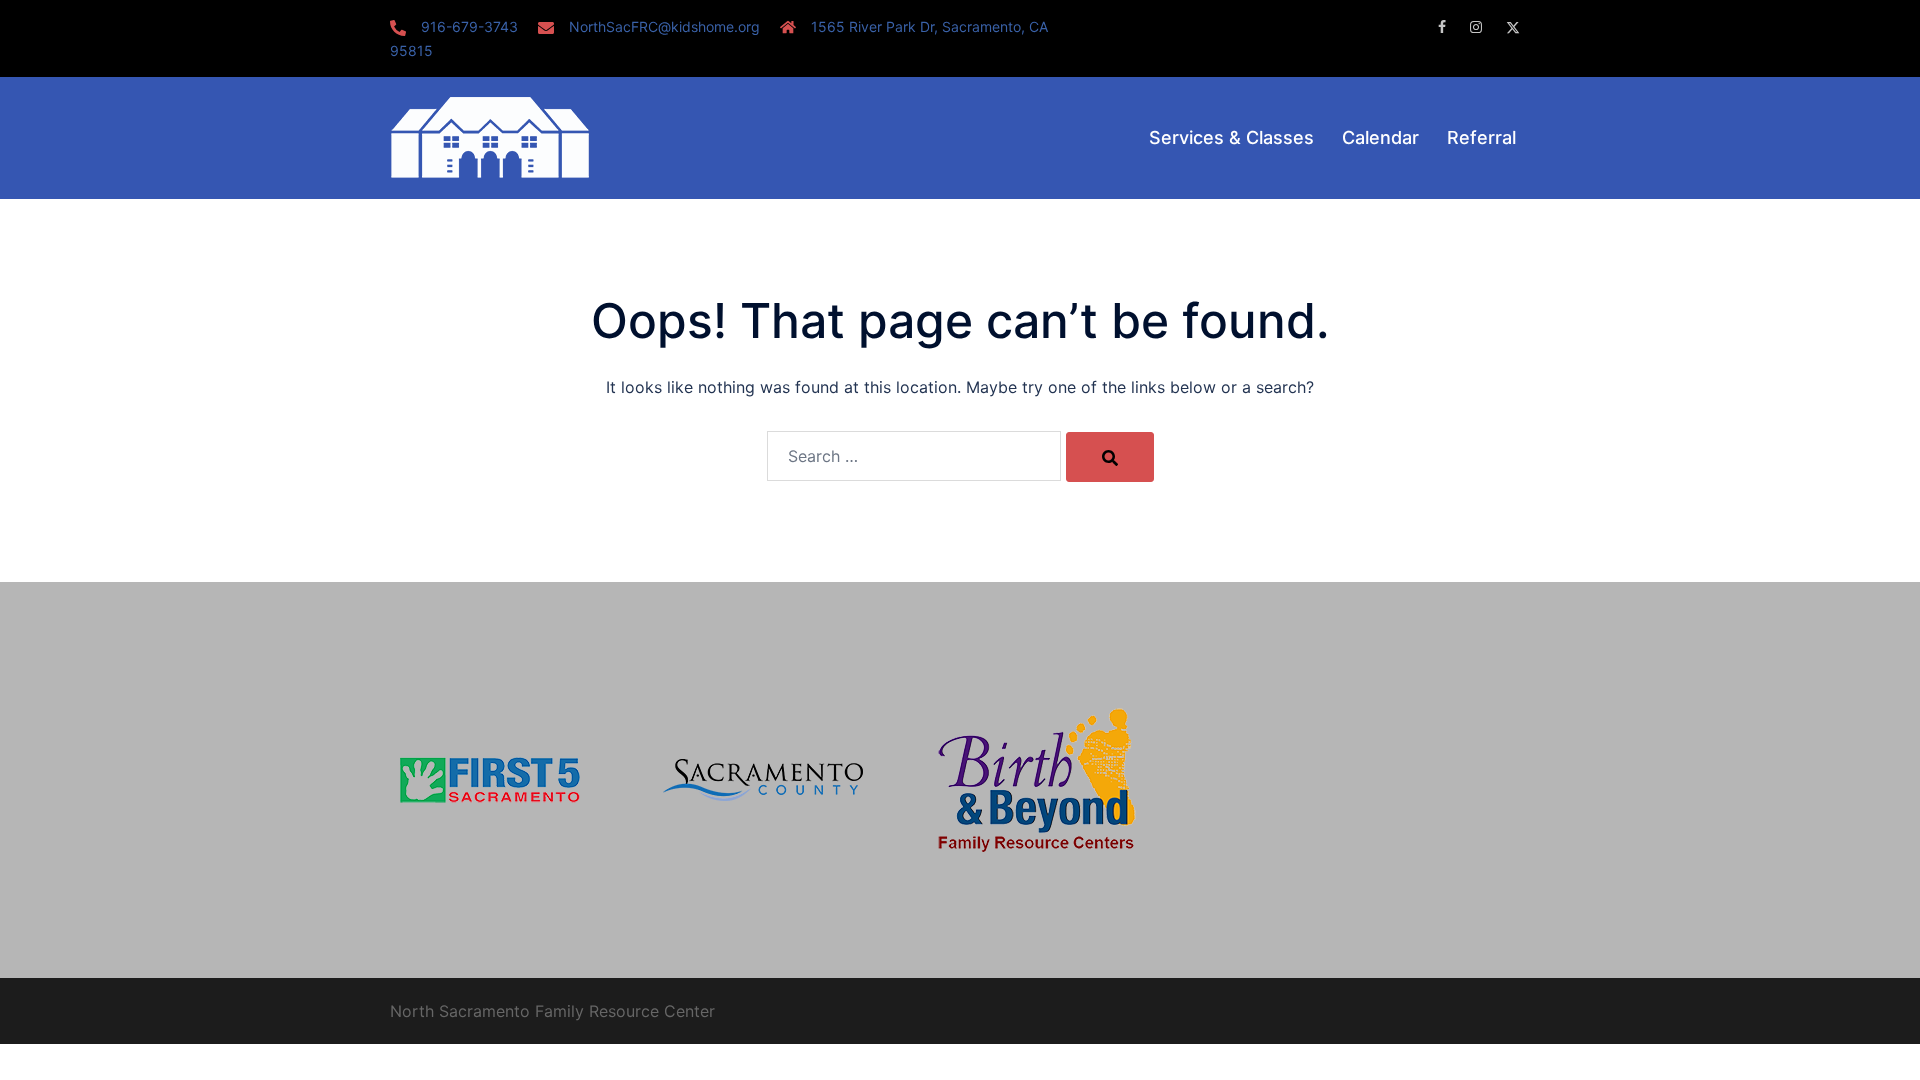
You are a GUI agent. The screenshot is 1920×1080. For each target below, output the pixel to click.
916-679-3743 (469, 26)
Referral (1481, 137)
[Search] (1110, 457)
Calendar (1380, 137)
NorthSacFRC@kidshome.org (664, 26)
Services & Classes (1231, 137)
